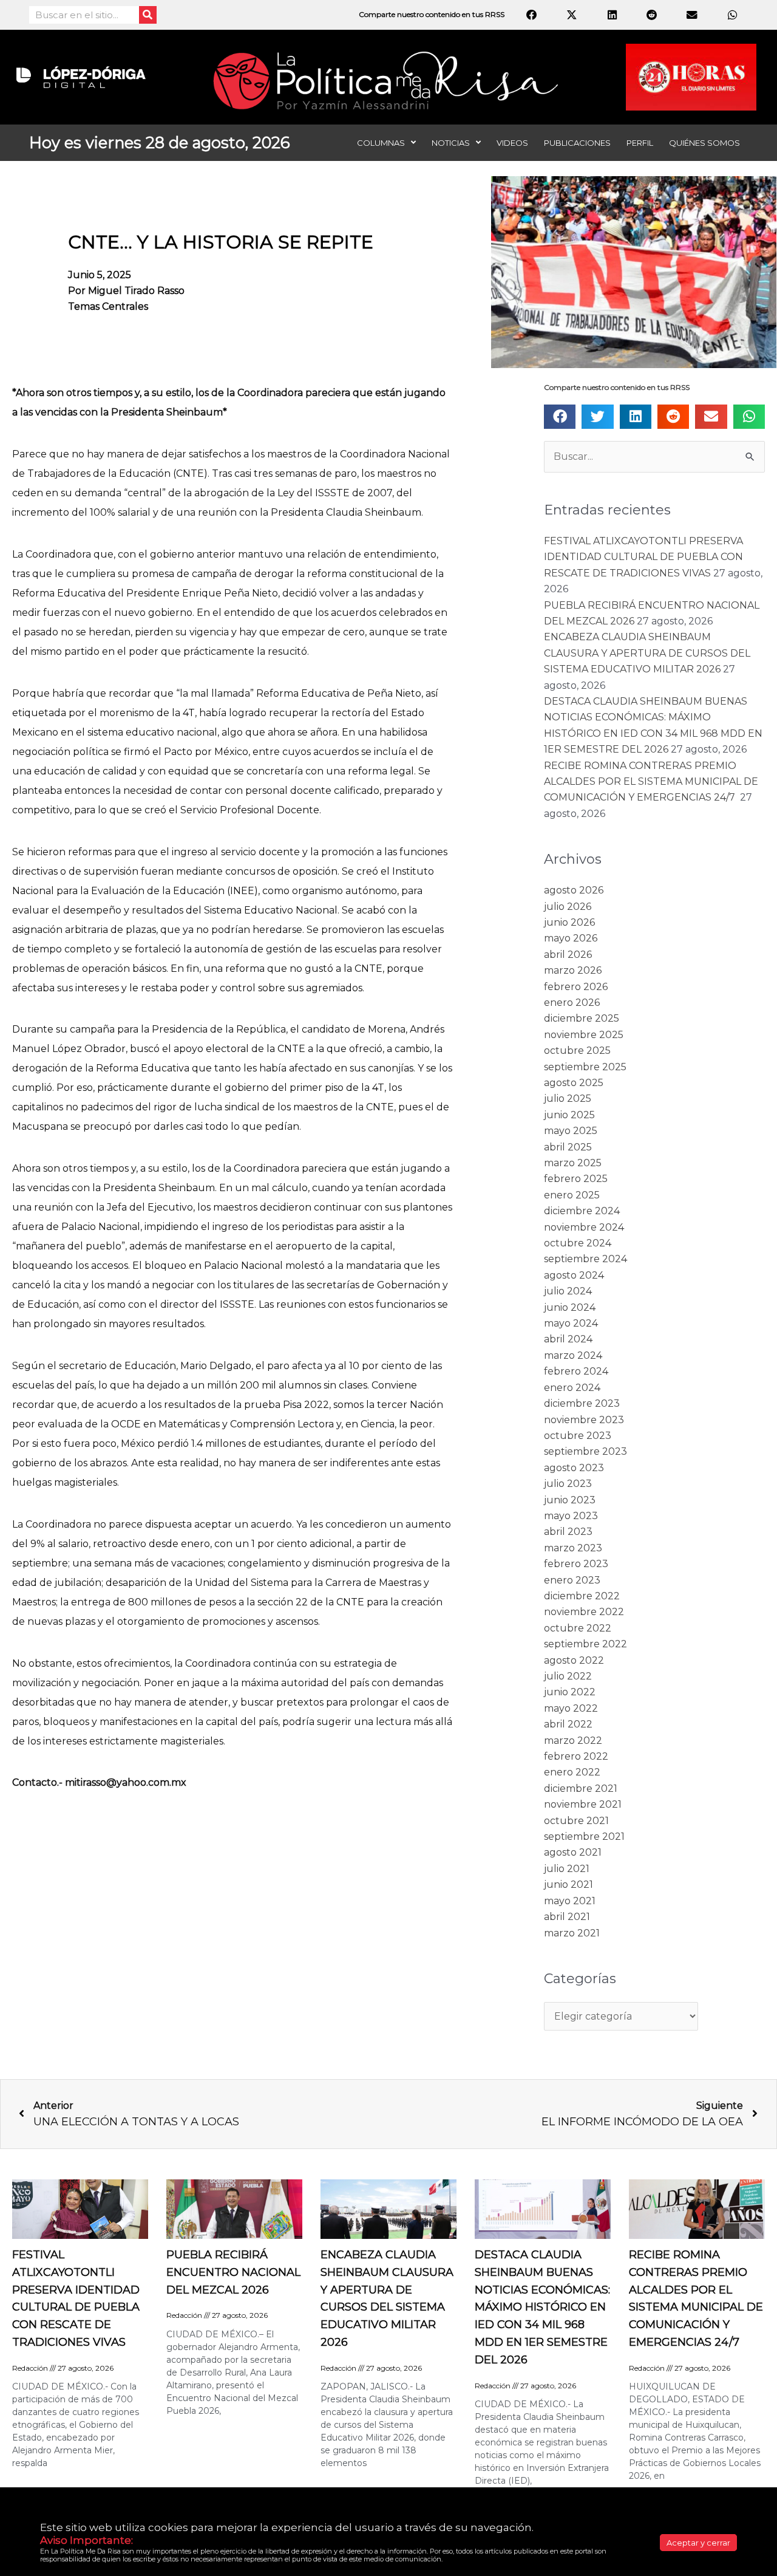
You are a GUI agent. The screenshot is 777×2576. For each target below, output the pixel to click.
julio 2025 (568, 1098)
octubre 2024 (578, 1243)
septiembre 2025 (585, 1067)
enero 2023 (572, 1580)
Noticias (451, 143)
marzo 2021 (572, 1933)
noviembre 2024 (584, 1227)
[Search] (148, 15)
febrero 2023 (576, 1564)
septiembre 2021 (584, 1836)
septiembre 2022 (585, 1644)
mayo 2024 (571, 1323)
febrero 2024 (576, 1371)
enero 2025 (572, 1195)
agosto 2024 (574, 1275)
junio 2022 (570, 1692)
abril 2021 (567, 1917)
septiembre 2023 (585, 1451)
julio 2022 (568, 1676)
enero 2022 (572, 1772)
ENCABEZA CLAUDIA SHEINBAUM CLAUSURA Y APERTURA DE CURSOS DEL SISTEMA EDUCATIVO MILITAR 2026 (647, 653)
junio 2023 (570, 1500)
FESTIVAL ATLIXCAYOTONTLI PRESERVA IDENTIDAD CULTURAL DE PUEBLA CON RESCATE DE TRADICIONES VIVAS (643, 557)
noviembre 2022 (584, 1612)
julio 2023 (568, 1484)
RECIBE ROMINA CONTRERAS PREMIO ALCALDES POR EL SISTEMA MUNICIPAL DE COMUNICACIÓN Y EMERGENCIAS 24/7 (651, 782)
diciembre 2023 (582, 1403)
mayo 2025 (571, 1131)
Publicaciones (577, 143)
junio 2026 (569, 922)
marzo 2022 (573, 1741)
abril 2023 (568, 1532)
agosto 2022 (574, 1660)
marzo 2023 (573, 1548)
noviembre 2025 (584, 1035)
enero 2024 (572, 1388)
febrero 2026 (576, 987)
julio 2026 (568, 907)
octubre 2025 (577, 1051)
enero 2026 (572, 1003)
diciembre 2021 (581, 1789)
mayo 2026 (571, 938)
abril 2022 (568, 1724)
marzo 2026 (573, 970)
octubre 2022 (578, 1628)
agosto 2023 (574, 1468)
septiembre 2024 (585, 1259)
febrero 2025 (576, 1179)
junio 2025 (569, 1115)
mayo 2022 (571, 1708)
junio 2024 (570, 1307)
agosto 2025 (574, 1083)
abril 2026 (568, 955)
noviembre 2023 (584, 1420)
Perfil (640, 143)
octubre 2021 (576, 1821)
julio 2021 (567, 1869)
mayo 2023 (571, 1516)
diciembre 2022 (582, 1596)
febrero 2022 (576, 1756)
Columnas (381, 143)
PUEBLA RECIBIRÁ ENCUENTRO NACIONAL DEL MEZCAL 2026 (233, 2272)
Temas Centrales (108, 306)
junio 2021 (568, 1884)
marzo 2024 (573, 1355)
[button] (560, 417)
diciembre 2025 (582, 1018)
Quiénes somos (704, 143)
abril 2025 (568, 1147)
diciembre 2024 (582, 1211)
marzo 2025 (573, 1163)
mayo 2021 (570, 1901)
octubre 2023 (578, 1436)
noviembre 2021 (583, 1804)
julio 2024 (568, 1291)
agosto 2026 (574, 890)
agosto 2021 (573, 1852)
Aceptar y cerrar (698, 2543)
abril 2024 (568, 1339)
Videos (512, 143)
